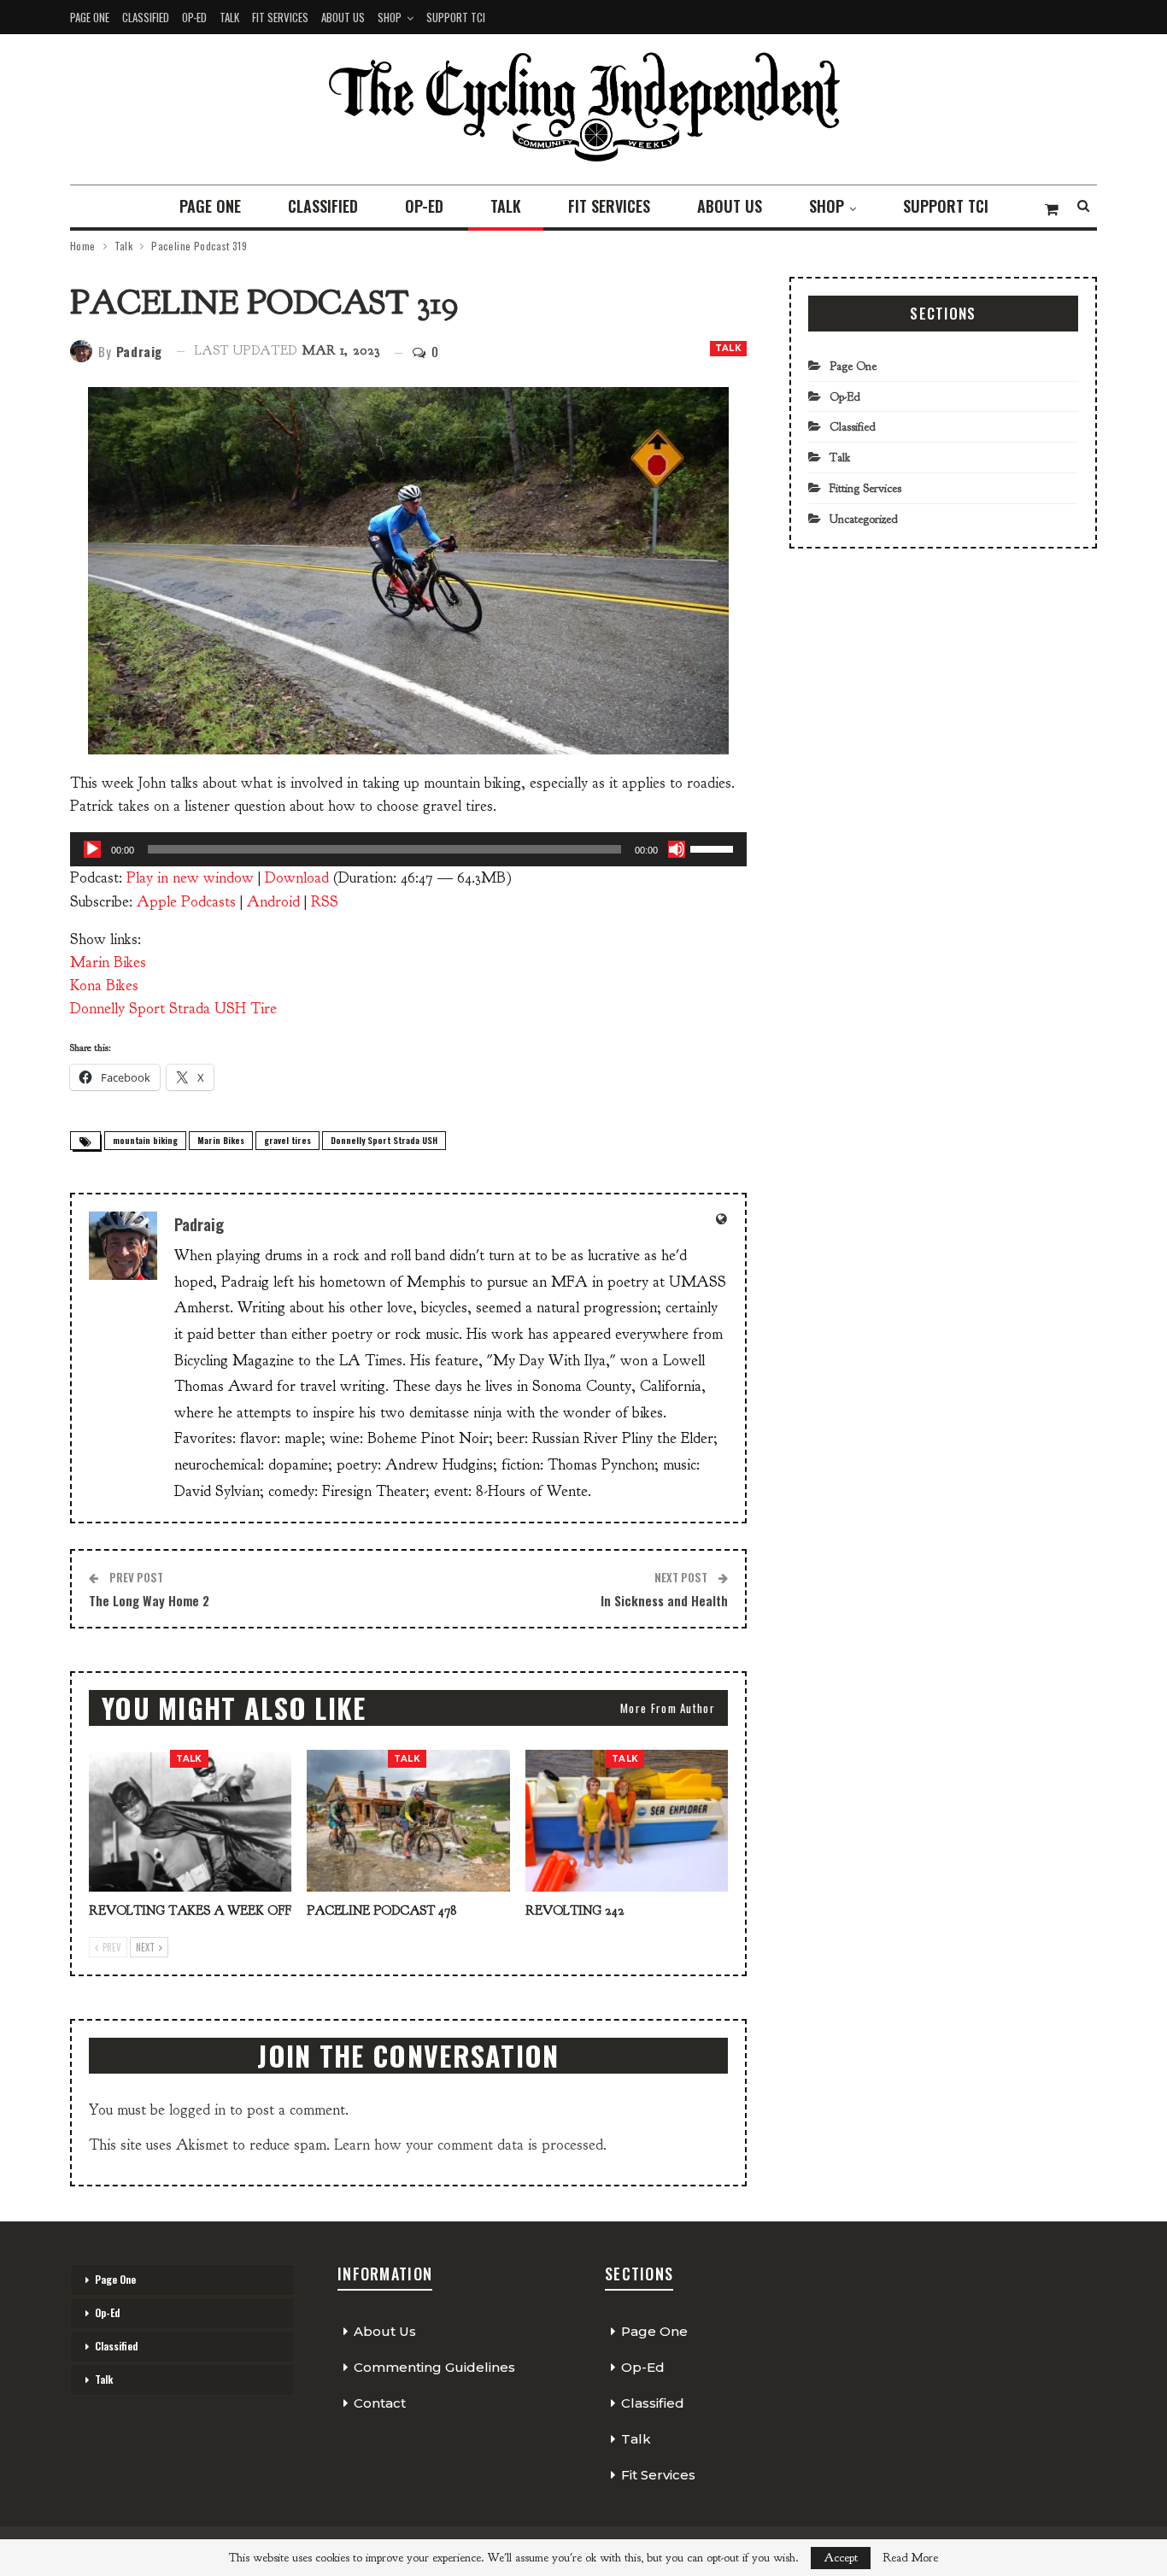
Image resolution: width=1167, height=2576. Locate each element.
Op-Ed (194, 17)
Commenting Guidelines (434, 2367)
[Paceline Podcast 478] (408, 1821)
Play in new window (190, 878)
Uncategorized (864, 519)
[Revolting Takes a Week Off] (190, 1821)
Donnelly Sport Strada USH (384, 1140)
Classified (146, 17)
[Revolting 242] (627, 1821)
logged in (197, 2110)
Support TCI (456, 17)
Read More (910, 2558)
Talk (229, 17)
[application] (408, 849)
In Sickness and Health (664, 1600)
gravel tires (287, 1140)
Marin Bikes (108, 962)
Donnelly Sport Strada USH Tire (173, 1009)
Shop (390, 17)
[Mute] (677, 849)
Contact (380, 2403)
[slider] (714, 848)
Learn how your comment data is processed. (470, 2145)
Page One (90, 17)
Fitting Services (865, 488)
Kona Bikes (104, 986)
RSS (325, 902)
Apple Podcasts (186, 902)
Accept (841, 2558)
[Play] (92, 849)
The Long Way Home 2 (149, 1600)
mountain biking (145, 1140)
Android (273, 902)
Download (297, 878)
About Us (343, 17)
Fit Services (280, 17)
